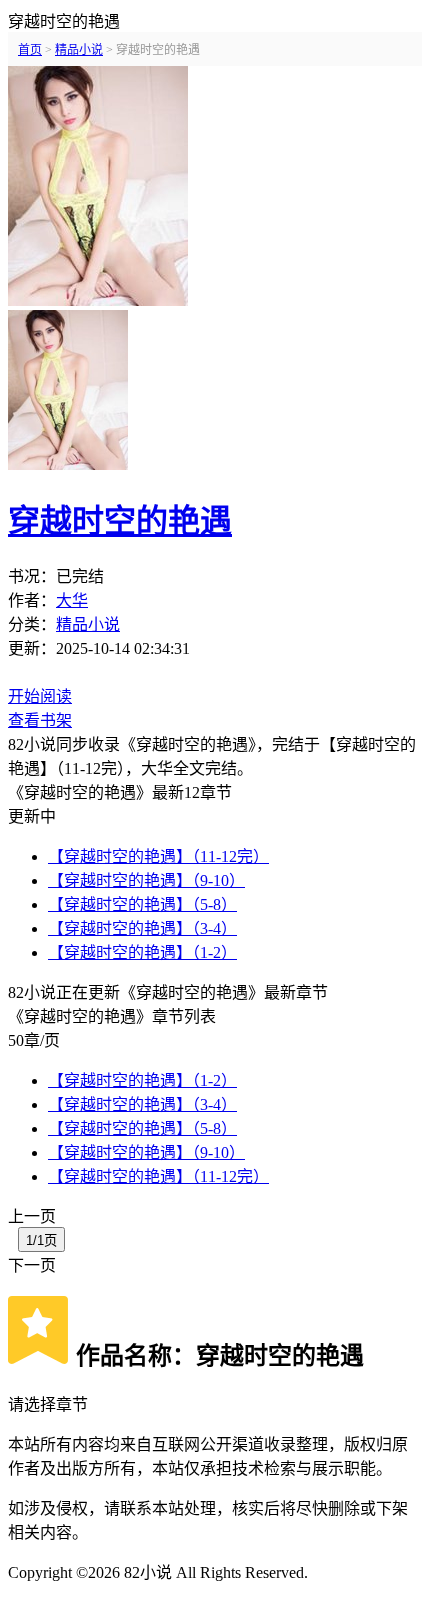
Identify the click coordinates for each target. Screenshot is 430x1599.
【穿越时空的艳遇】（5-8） (142, 904)
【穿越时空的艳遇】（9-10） (146, 880)
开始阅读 (40, 696)
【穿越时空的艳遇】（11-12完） (158, 856)
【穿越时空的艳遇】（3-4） (142, 928)
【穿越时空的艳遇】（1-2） (142, 952)
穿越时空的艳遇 (120, 521)
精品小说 (88, 624)
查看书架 (40, 720)
